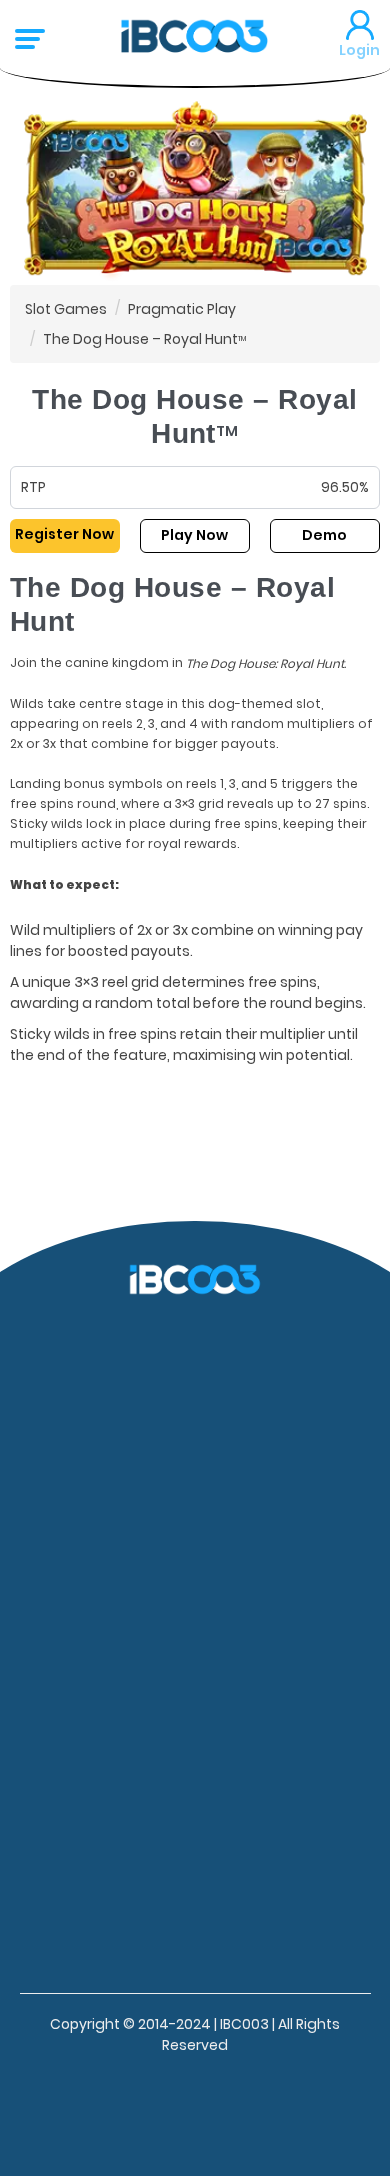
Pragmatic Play (182, 308)
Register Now (64, 534)
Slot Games (66, 308)
